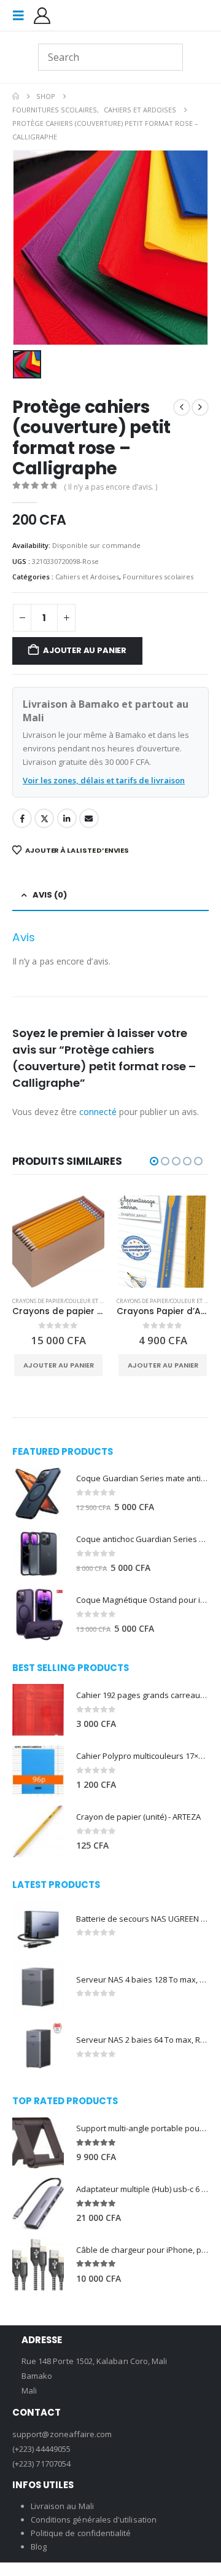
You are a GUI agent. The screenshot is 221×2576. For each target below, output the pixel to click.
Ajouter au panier (85, 650)
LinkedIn (67, 818)
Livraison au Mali (62, 2506)
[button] (22, 15)
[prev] (182, 407)
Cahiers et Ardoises (87, 577)
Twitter (44, 818)
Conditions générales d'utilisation (94, 2519)
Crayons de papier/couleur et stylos (65, 1301)
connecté (98, 1112)
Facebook (22, 818)
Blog (39, 2547)
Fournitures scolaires (158, 577)
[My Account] (42, 16)
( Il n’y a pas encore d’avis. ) (110, 487)
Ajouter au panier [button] (59, 1365)
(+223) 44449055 (41, 2449)
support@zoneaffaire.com (62, 2434)
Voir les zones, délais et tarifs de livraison (104, 780)
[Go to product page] (58, 1242)
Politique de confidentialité (81, 2533)
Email (89, 818)
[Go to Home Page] (16, 96)
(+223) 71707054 (41, 2464)
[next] (200, 407)
